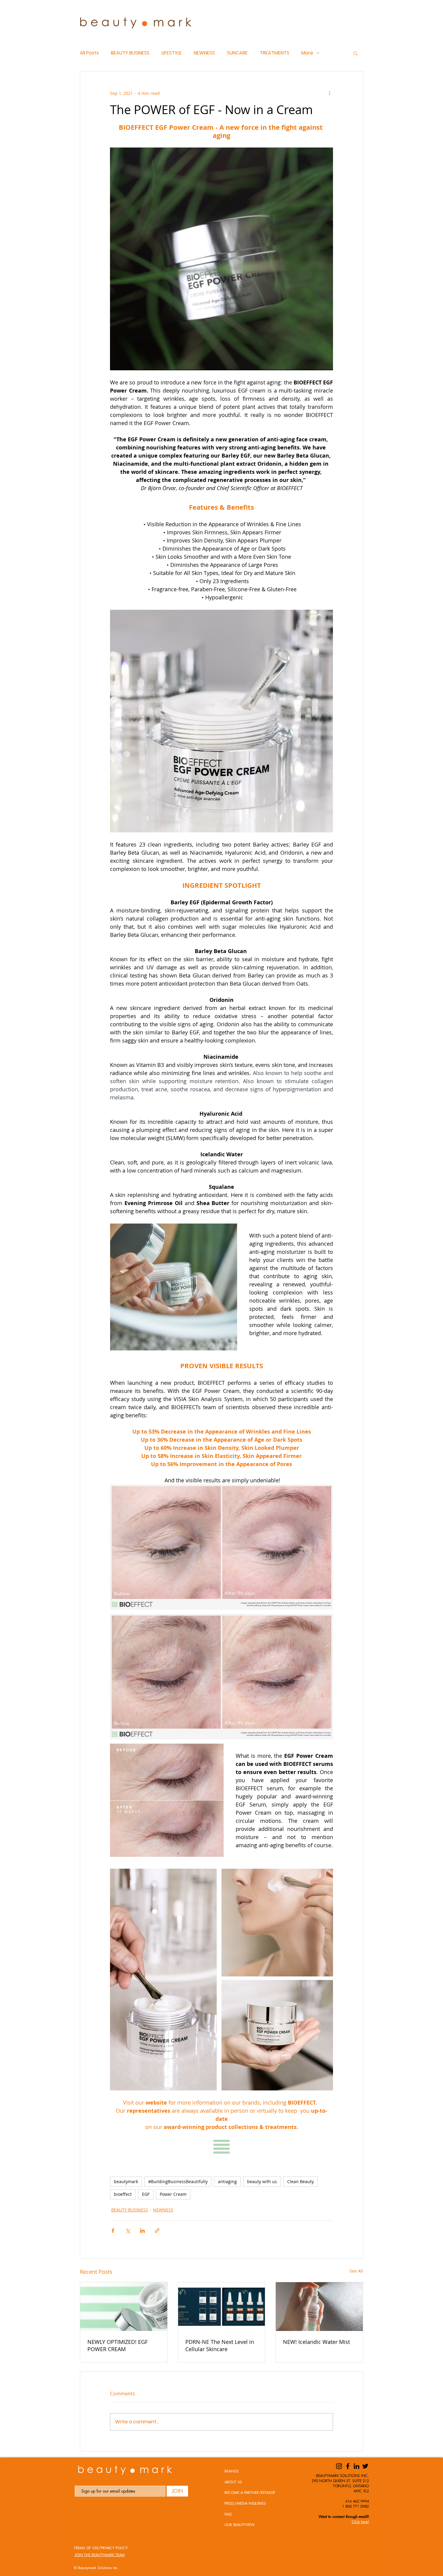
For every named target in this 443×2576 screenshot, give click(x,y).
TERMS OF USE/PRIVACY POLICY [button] (101, 2548)
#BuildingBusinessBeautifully (178, 2181)
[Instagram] (339, 2466)
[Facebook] (348, 2466)
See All (356, 2271)
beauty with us (262, 2181)
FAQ (228, 2514)
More (307, 53)
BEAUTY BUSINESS (130, 53)
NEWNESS (204, 53)
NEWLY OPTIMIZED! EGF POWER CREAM (118, 2345)
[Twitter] (365, 2466)
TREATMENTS (275, 53)
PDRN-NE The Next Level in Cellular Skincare (220, 2345)
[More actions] (329, 93)
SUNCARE (237, 53)
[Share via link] (157, 2231)
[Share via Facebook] (113, 2231)
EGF (146, 2194)
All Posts (89, 53)
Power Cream (173, 2194)
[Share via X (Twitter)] (128, 2231)
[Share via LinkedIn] (142, 2231)
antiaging (227, 2181)
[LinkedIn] (357, 2466)
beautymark (126, 2181)
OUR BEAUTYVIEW (240, 2525)
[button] (355, 53)
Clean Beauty (300, 2181)
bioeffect (123, 2194)
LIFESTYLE (172, 53)
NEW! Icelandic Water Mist (316, 2342)
